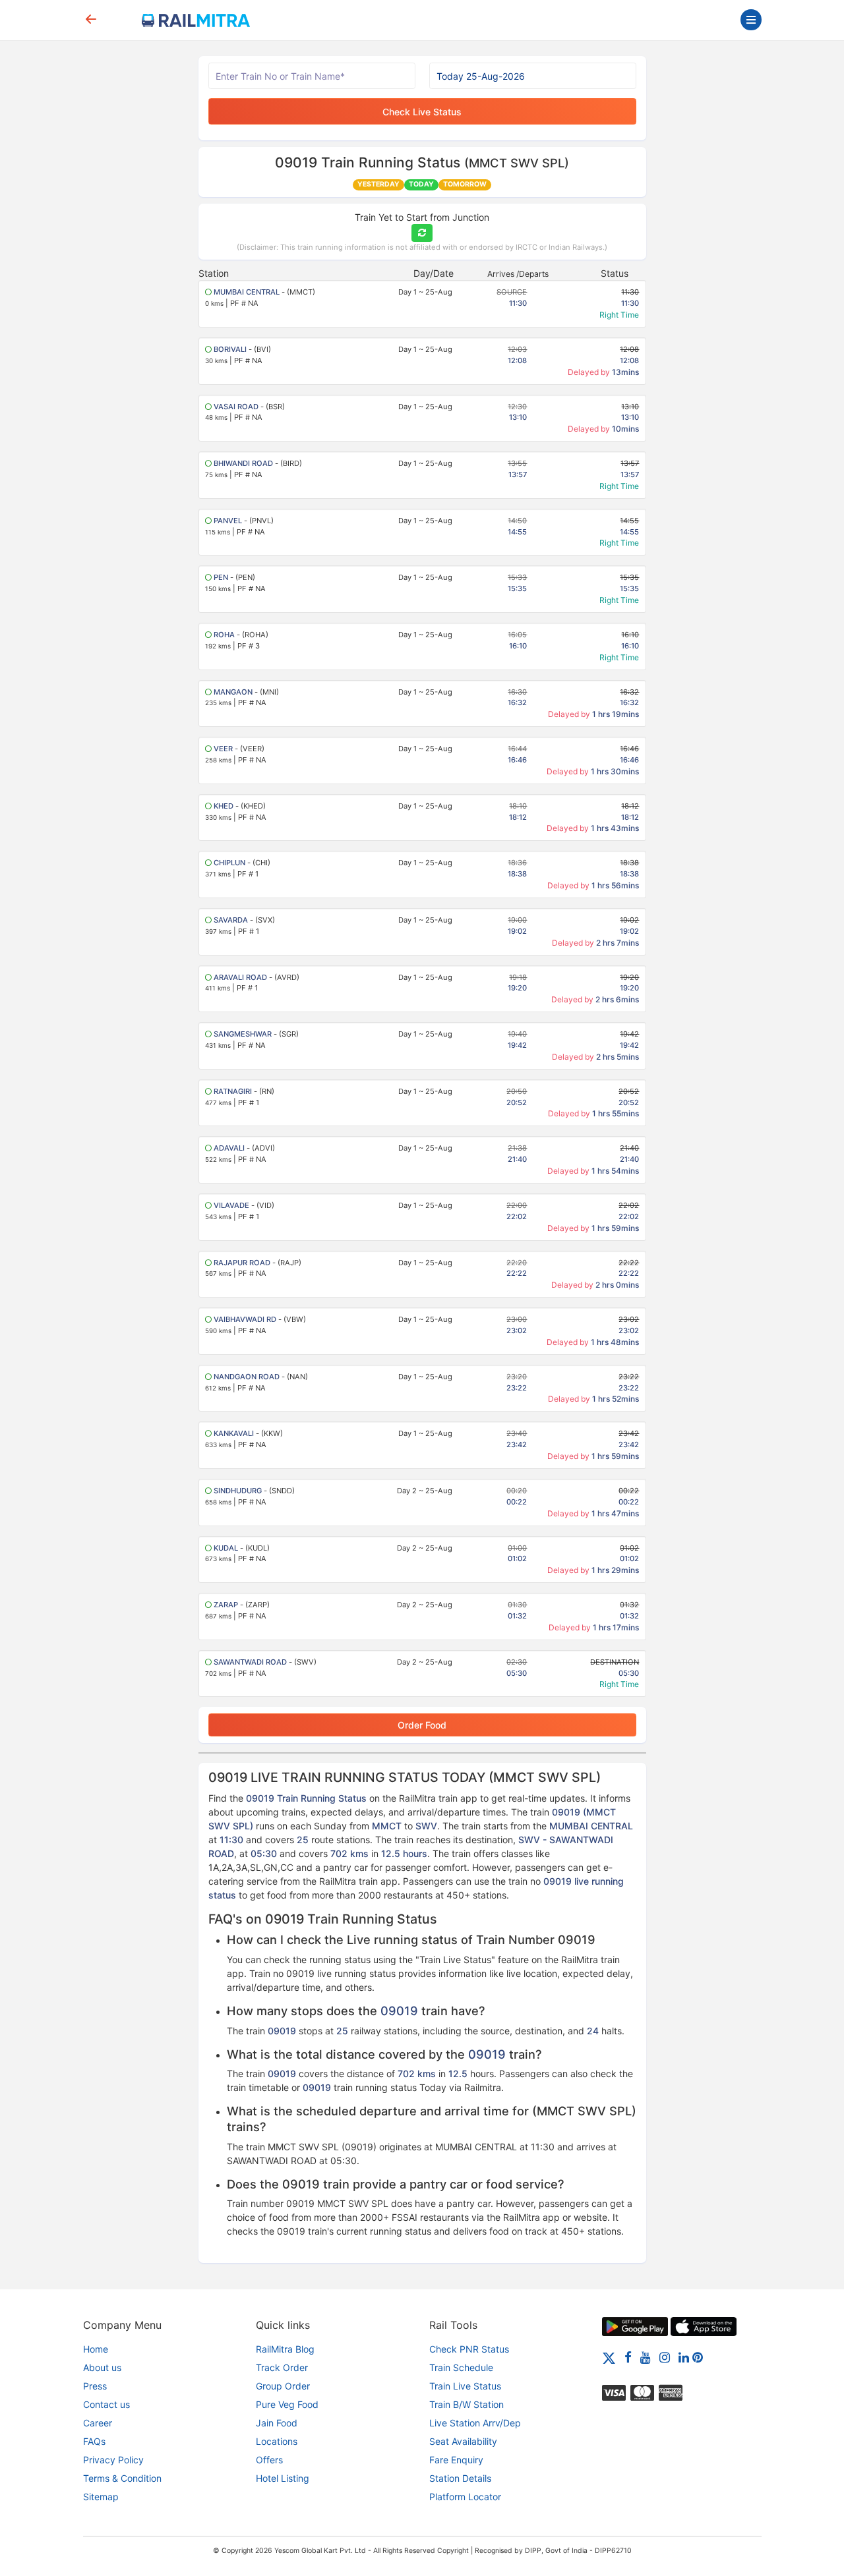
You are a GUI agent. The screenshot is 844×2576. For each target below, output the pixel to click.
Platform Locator (465, 2497)
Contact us (106, 2404)
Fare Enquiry (456, 2460)
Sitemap (101, 2497)
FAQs (94, 2441)
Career (98, 2423)
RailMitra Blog (285, 2349)
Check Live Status (422, 112)
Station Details (460, 2478)
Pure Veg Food (287, 2404)
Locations (277, 2441)
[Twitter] (609, 2357)
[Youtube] (646, 2357)
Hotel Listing (283, 2478)
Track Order (282, 2367)
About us (102, 2367)
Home (96, 2349)
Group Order (283, 2386)
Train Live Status (465, 2386)
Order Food (422, 1725)
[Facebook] (628, 2357)
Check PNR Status (469, 2349)
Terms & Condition (122, 2478)
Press (95, 2386)
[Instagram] (665, 2357)
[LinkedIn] (684, 2357)
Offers (269, 2460)
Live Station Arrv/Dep (475, 2423)
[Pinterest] (698, 2357)
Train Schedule (461, 2367)
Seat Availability (463, 2441)
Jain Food (277, 2423)
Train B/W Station (467, 2404)
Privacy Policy (113, 2460)
